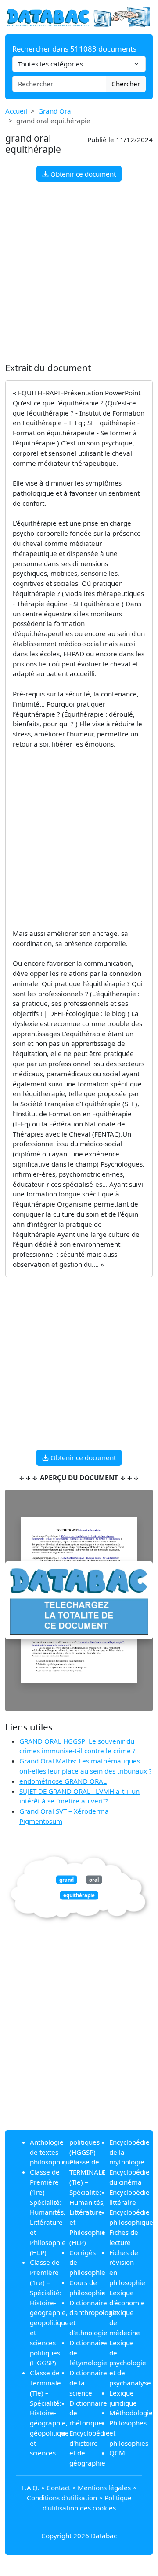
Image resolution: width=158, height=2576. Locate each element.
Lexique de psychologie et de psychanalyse (130, 2363)
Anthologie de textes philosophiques (53, 2152)
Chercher (126, 84)
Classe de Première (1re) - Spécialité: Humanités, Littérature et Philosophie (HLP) (48, 2212)
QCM (117, 2453)
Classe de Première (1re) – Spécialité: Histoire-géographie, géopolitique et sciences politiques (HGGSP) (49, 2312)
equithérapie (79, 1895)
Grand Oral (56, 111)
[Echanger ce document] (79, 1600)
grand (66, 1879)
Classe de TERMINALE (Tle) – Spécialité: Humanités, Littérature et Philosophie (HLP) (87, 2202)
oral (94, 1879)
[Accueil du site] (79, 16)
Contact (58, 2488)
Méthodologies (133, 2413)
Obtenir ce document (82, 174)
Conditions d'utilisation (62, 2498)
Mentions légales (104, 2488)
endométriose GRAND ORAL (63, 1781)
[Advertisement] (79, 272)
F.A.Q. (31, 2488)
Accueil (16, 111)
